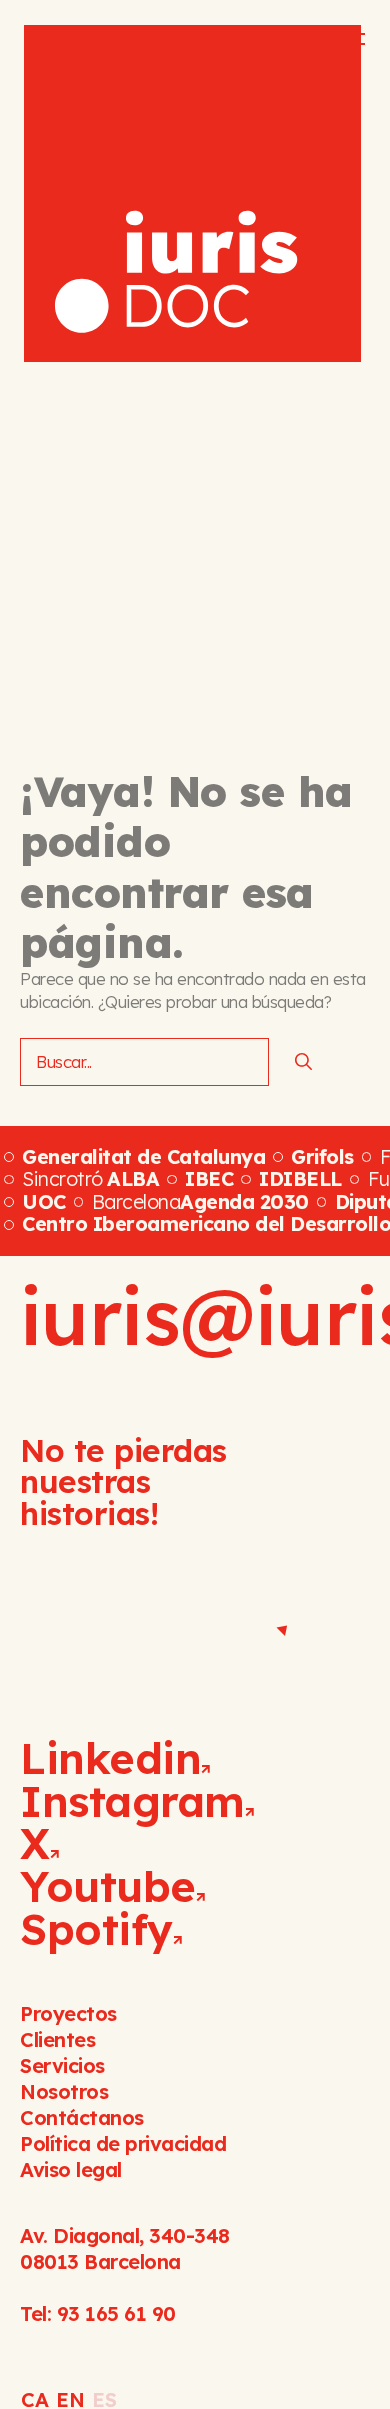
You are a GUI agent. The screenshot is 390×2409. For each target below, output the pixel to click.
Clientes (57, 2039)
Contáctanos (82, 2117)
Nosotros (64, 2091)
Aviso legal (71, 2169)
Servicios (62, 2065)
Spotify (96, 1929)
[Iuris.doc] (192, 193)
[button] (339, 39)
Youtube (108, 1886)
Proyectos (68, 2013)
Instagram (132, 1801)
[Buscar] (303, 1062)
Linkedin (110, 1758)
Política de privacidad (123, 2143)
